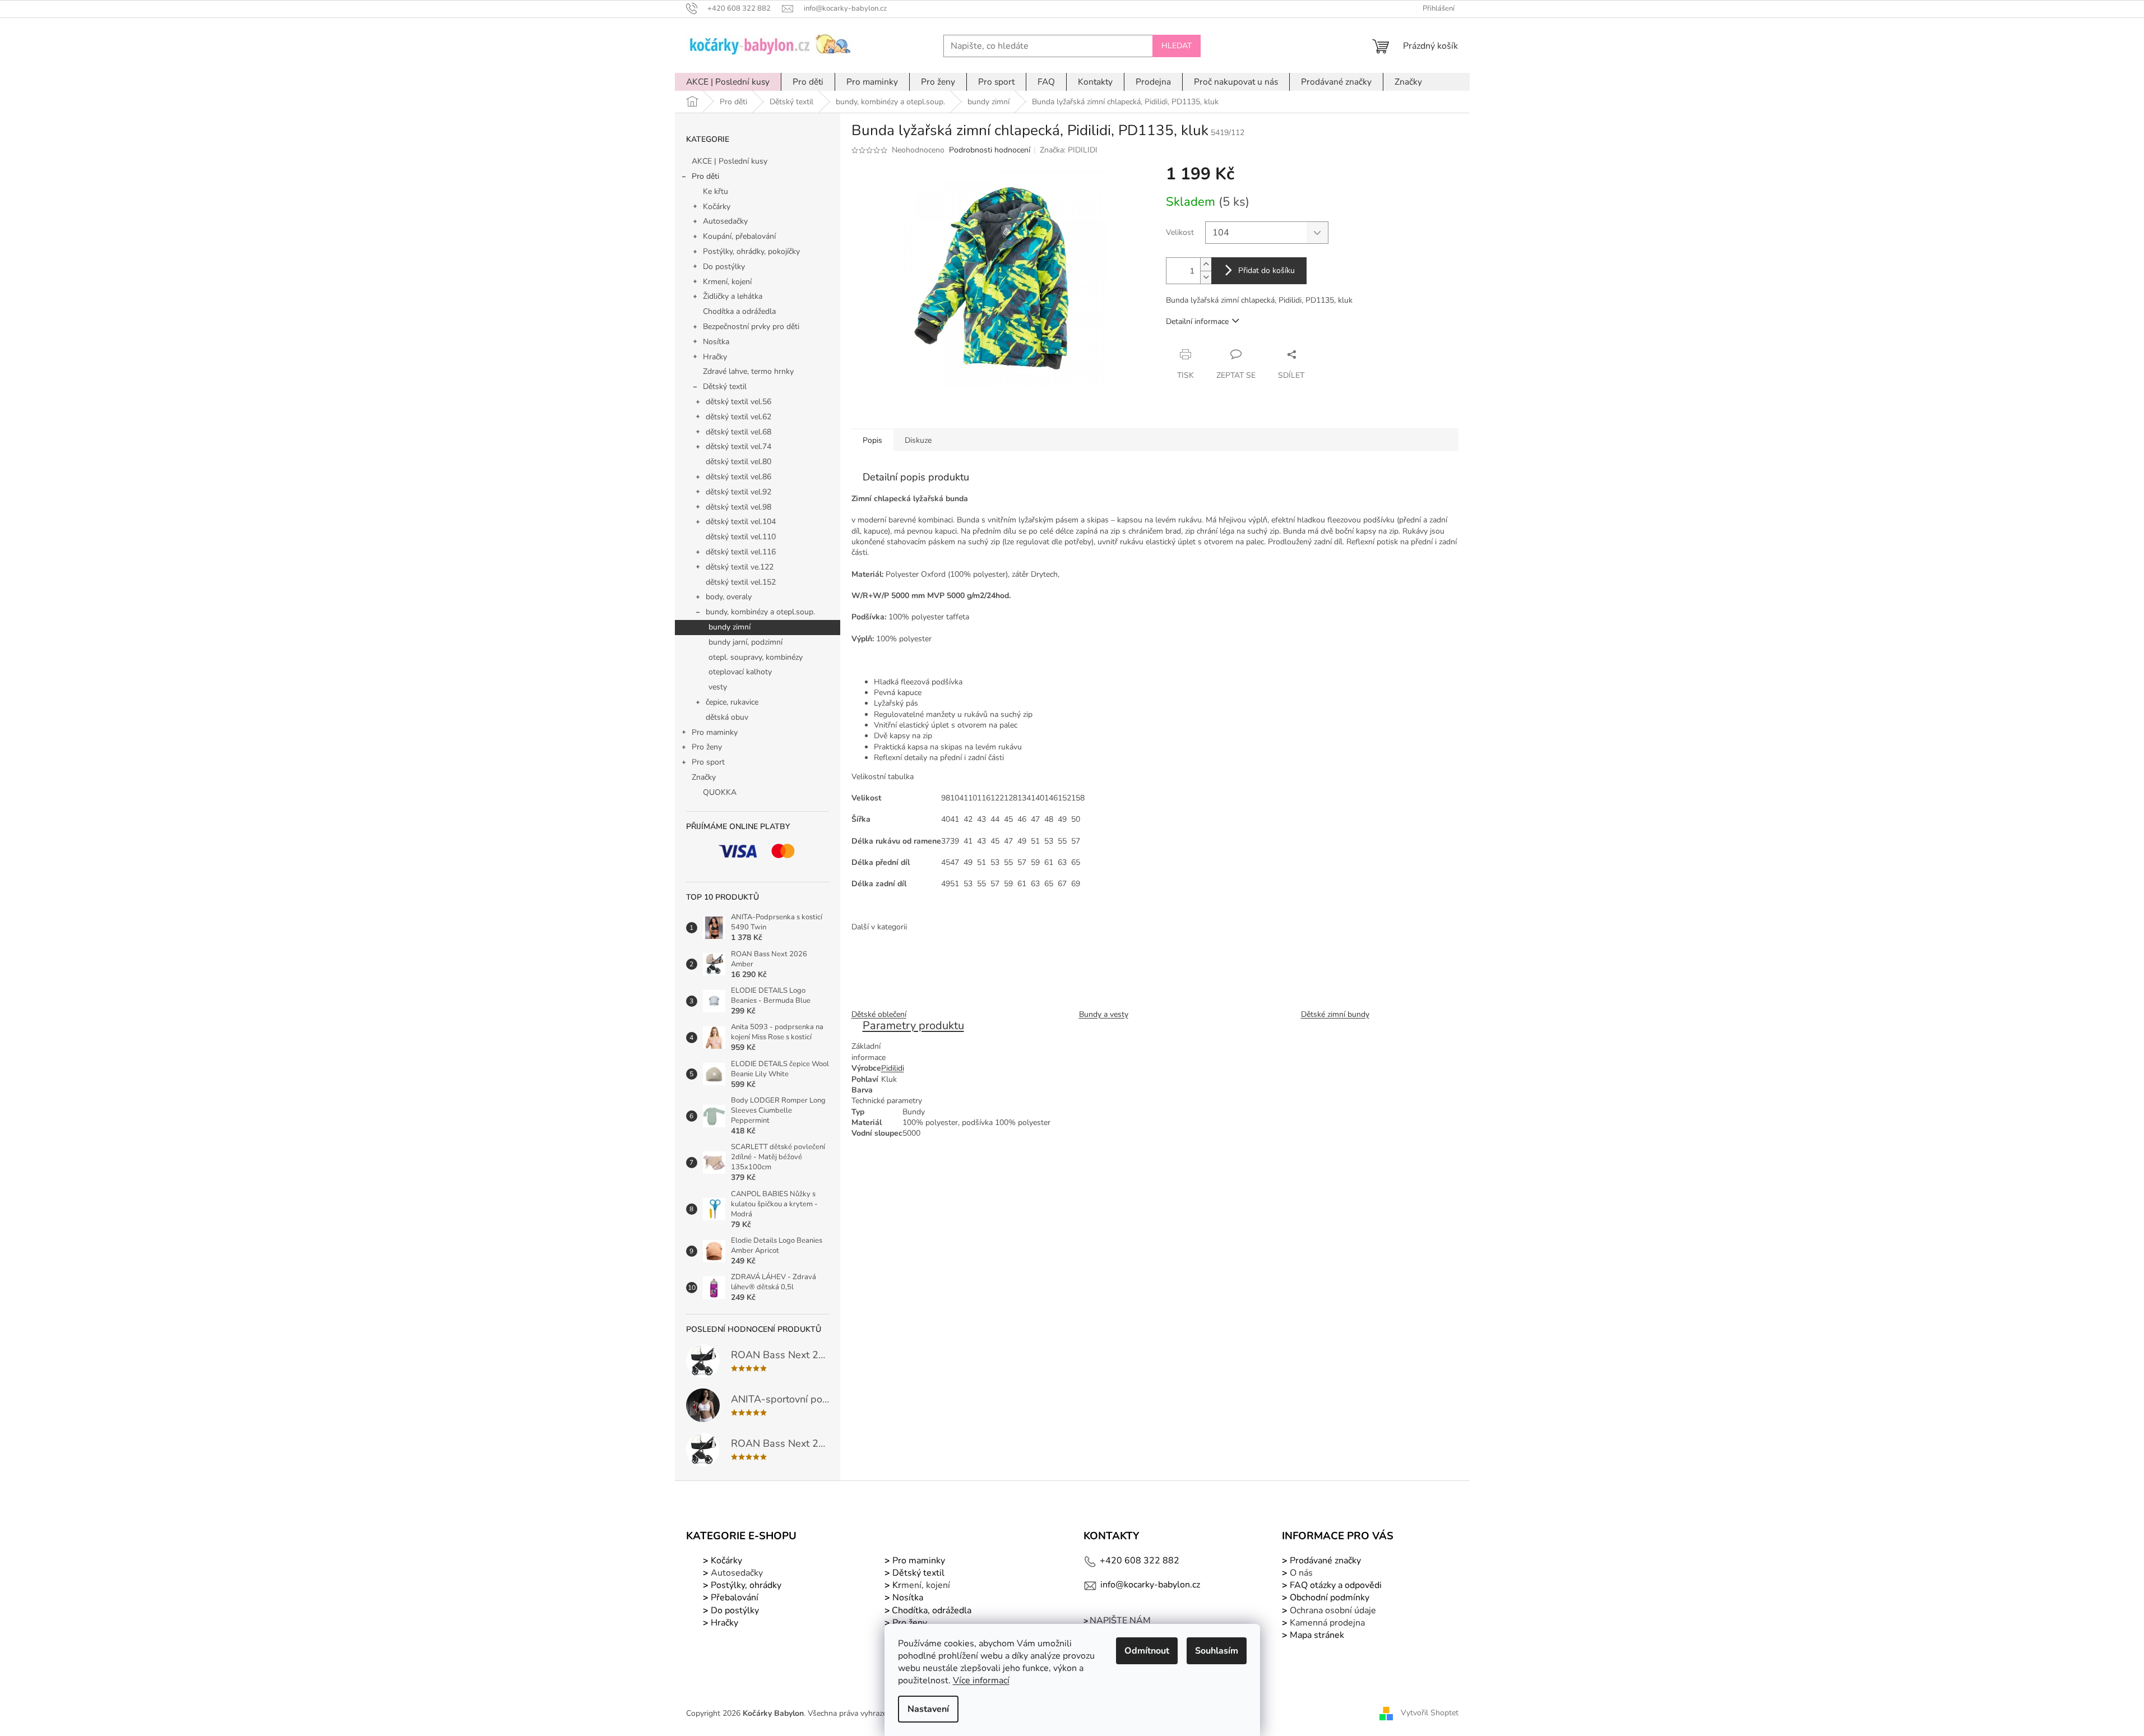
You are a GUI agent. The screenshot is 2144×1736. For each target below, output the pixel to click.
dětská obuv (727, 717)
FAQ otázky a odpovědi (1335, 1585)
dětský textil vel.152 (741, 582)
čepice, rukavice (732, 702)
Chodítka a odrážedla (739, 311)
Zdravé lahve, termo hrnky (748, 371)
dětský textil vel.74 (738, 446)
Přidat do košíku (1267, 270)
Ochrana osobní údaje (1333, 1610)
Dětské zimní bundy (1335, 1014)
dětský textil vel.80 (738, 462)
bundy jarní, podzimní (745, 642)
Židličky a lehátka (733, 296)
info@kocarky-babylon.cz (1150, 1585)
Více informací (981, 1681)
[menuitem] (728, 82)
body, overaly (729, 597)
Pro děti (705, 176)
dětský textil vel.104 (741, 522)
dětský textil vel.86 (738, 477)
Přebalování (735, 1598)
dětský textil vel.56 (738, 402)
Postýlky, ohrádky (745, 1585)
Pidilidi (893, 1068)
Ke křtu (716, 191)
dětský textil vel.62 (738, 417)
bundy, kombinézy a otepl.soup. (760, 612)
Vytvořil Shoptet (1430, 1713)
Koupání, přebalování (739, 236)
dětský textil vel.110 (741, 537)
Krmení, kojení (727, 282)
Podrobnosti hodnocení (990, 150)
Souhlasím (1217, 1651)
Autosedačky (725, 221)
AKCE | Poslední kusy (730, 161)
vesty (718, 687)
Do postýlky (724, 267)
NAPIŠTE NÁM (1120, 1621)
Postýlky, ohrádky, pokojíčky (751, 251)
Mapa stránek (1317, 1635)
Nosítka (716, 342)
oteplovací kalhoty (740, 672)
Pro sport (708, 762)
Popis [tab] (872, 440)
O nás (1301, 1573)
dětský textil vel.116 (741, 552)
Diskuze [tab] (918, 440)
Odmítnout (1147, 1651)
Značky (704, 777)
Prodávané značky (1324, 1561)
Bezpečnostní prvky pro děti (751, 327)
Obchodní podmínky (1330, 1598)
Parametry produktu (913, 1026)
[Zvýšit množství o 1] (1206, 264)
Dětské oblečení (879, 1014)
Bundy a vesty (1104, 1014)
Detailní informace (1197, 321)
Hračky (715, 357)
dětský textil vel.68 (738, 432)
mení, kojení (920, 1585)
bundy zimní (730, 627)
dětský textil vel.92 (738, 492)
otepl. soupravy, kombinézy (756, 657)
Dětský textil (725, 386)
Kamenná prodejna (1327, 1623)
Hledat (1177, 46)
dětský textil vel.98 (738, 507)
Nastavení (928, 1709)
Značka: (1069, 150)
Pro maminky (715, 732)
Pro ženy (707, 747)
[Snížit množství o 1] (1206, 277)
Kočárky (717, 207)
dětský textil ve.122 (740, 567)
